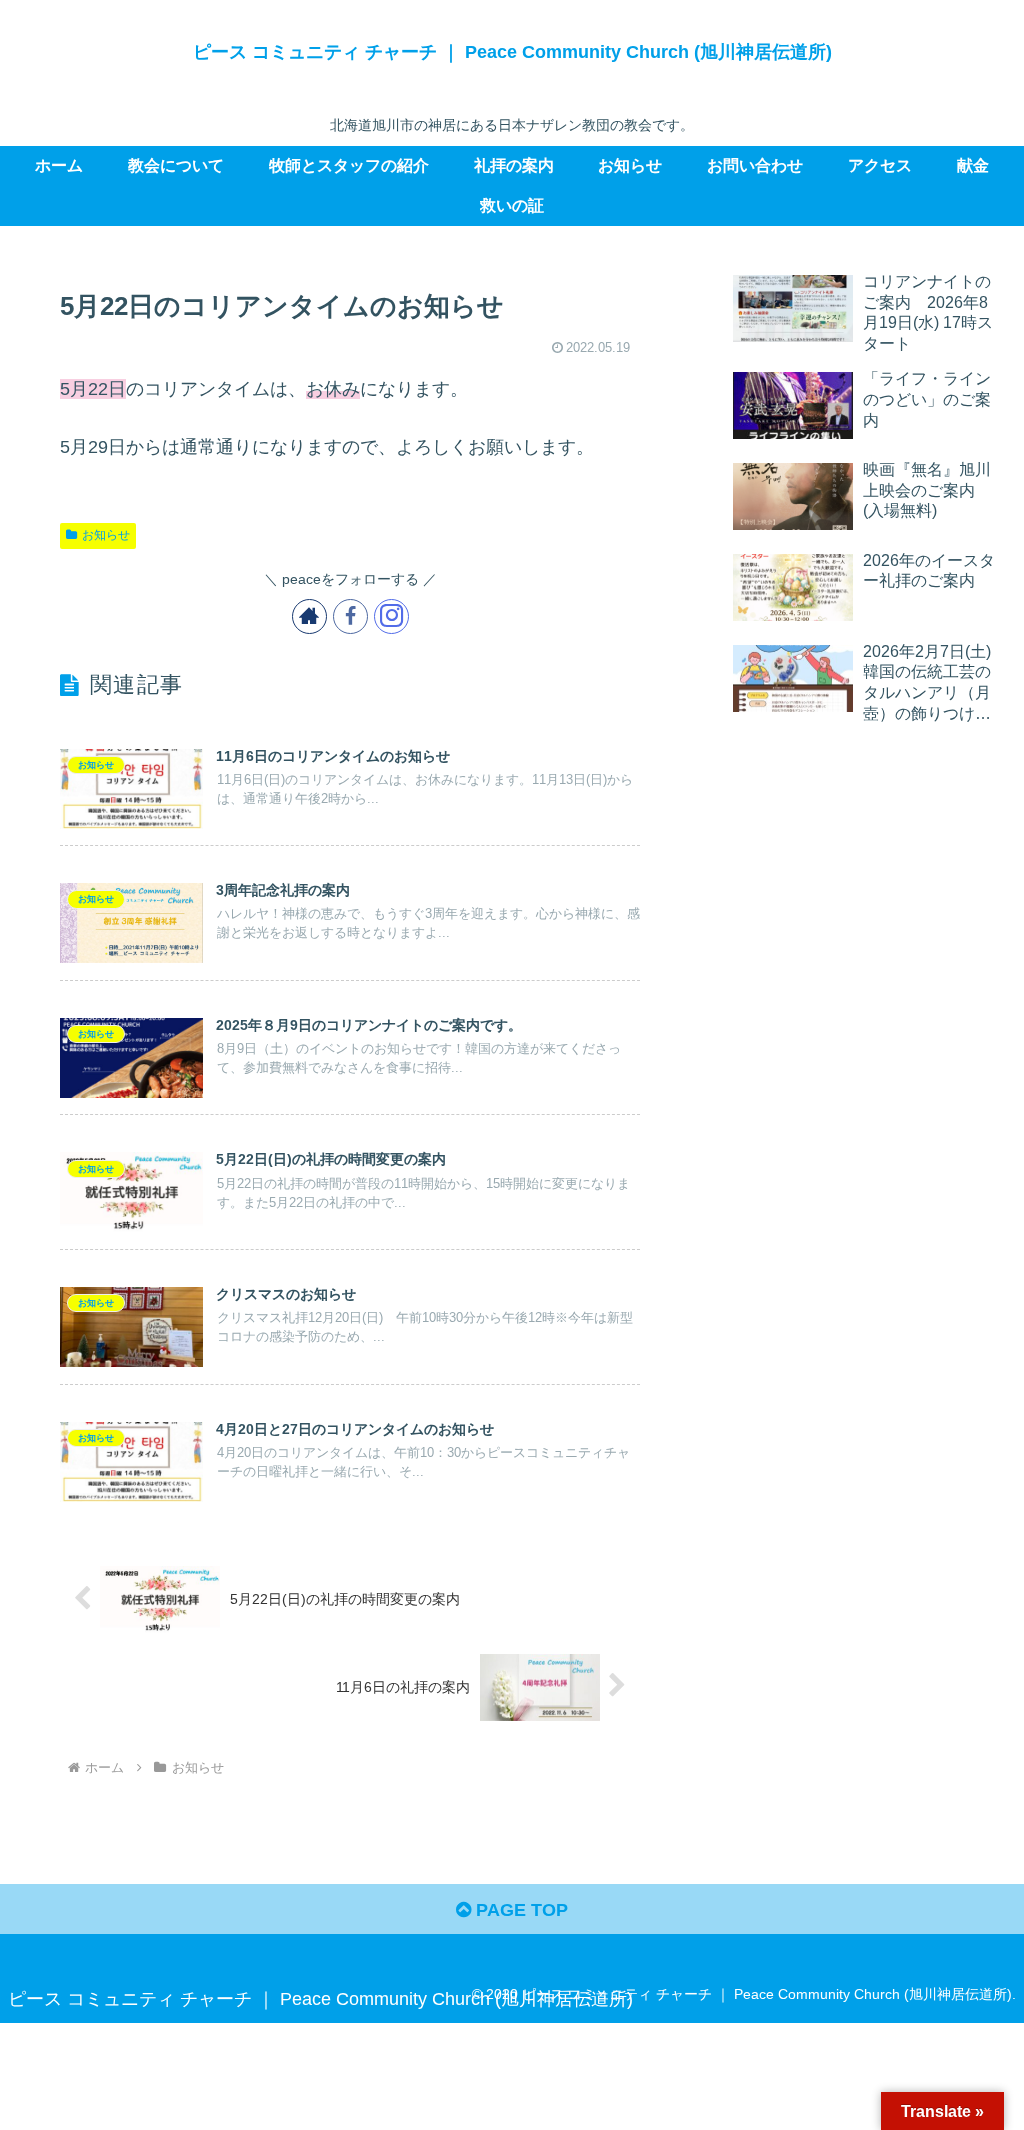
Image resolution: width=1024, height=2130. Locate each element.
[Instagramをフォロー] (391, 616)
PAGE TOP (519, 1910)
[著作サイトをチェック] (309, 616)
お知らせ (106, 535)
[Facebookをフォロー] (350, 616)
